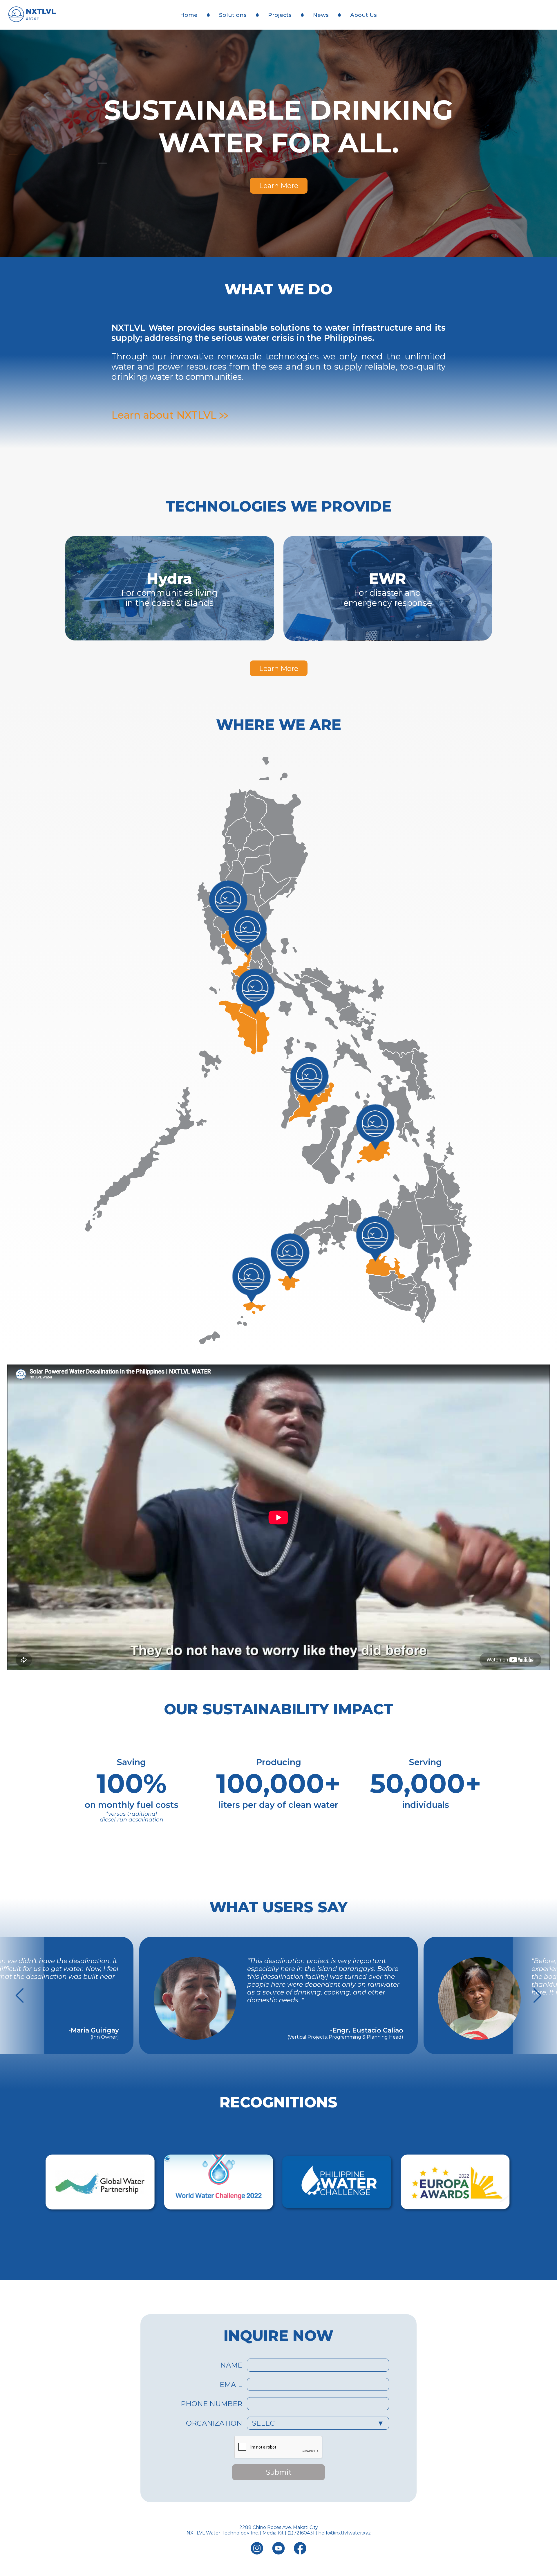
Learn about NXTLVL (165, 415)
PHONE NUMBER (211, 2404)
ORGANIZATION (214, 2423)
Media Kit (273, 2533)
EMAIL (231, 2385)
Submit (279, 2472)
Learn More (279, 186)
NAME (231, 2365)
